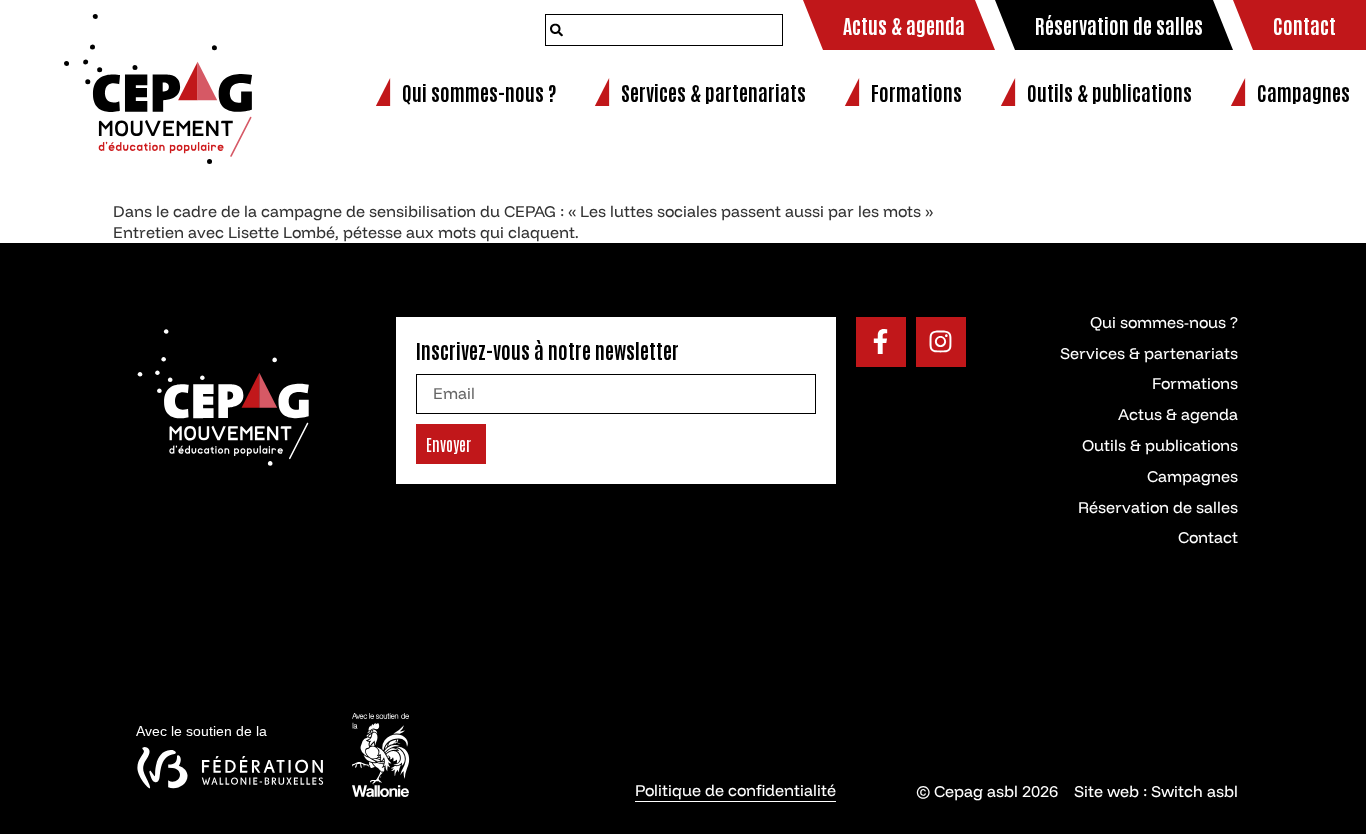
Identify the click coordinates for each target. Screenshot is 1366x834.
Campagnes (1192, 476)
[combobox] (664, 30)
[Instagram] (941, 342)
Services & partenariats (1149, 353)
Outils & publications (1160, 445)
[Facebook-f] (881, 342)
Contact (1208, 537)
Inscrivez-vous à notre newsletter (547, 350)
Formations (1195, 383)
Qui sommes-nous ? (1164, 322)
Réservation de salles (1158, 507)
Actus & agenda (1178, 414)
